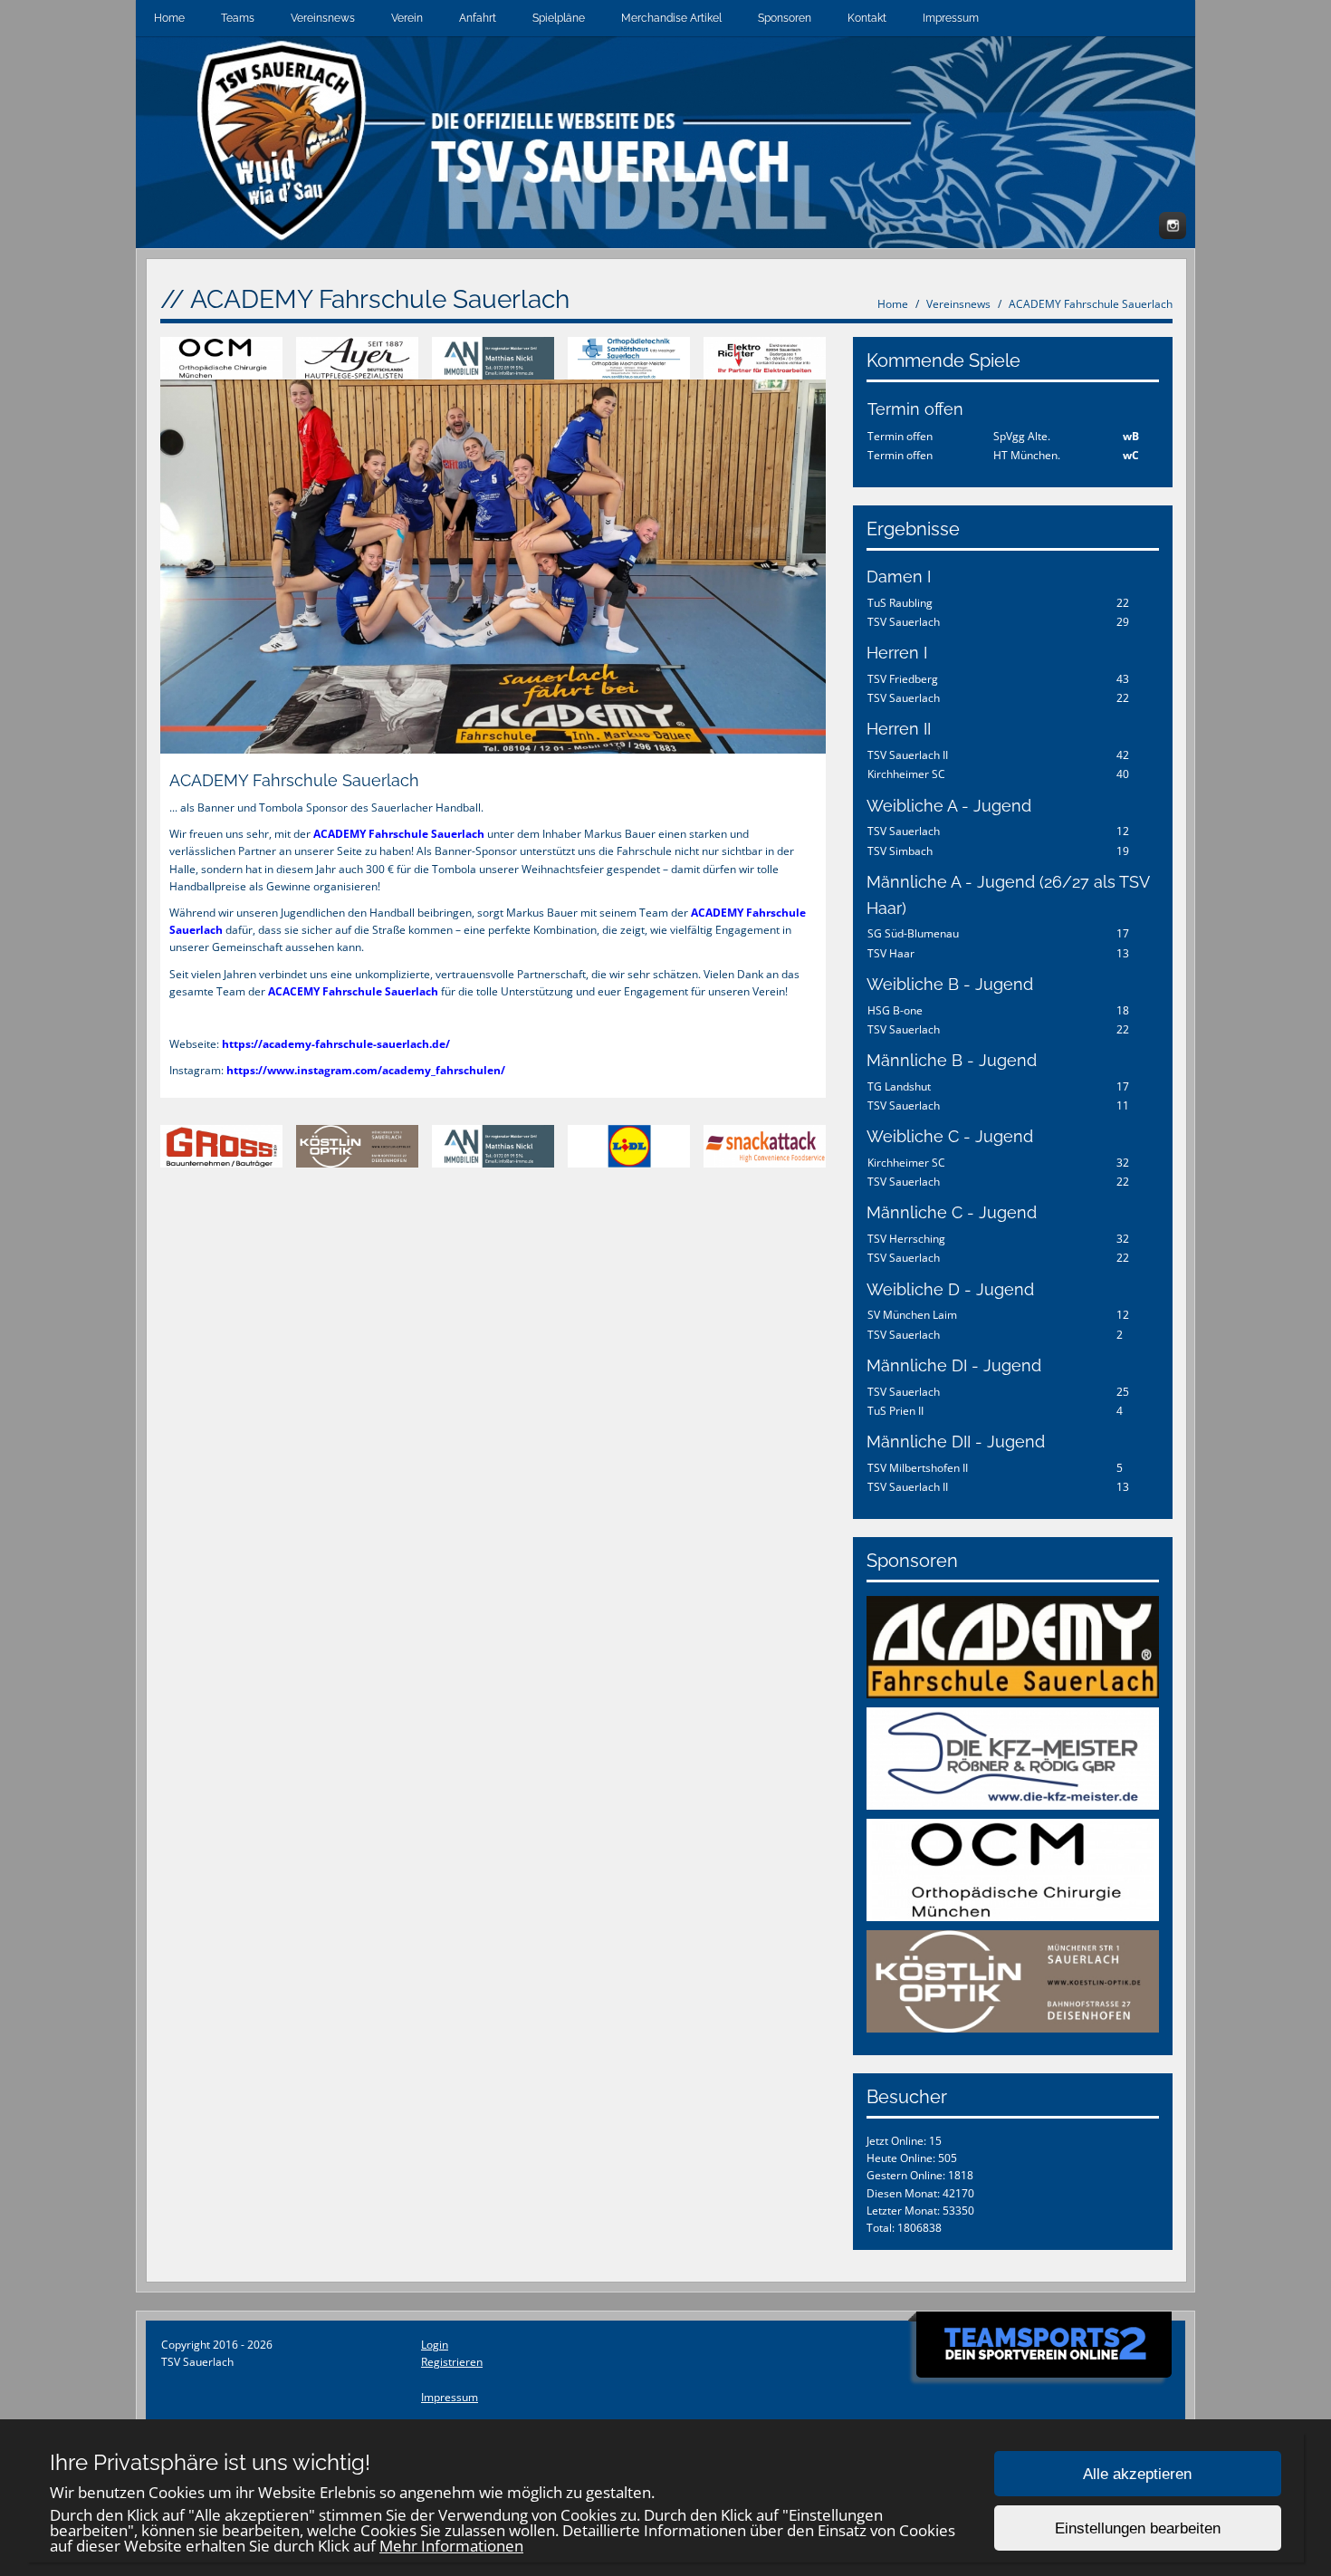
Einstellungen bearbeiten (1138, 2528)
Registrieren (452, 2362)
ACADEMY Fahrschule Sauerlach (1091, 304)
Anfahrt (478, 18)
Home (169, 18)
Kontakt (867, 18)
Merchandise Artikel (671, 18)
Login (435, 2345)
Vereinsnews (323, 18)
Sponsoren (785, 18)
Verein (407, 18)
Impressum (951, 18)
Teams (238, 18)
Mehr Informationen (451, 2546)
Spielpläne (559, 18)
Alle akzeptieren (1137, 2474)
